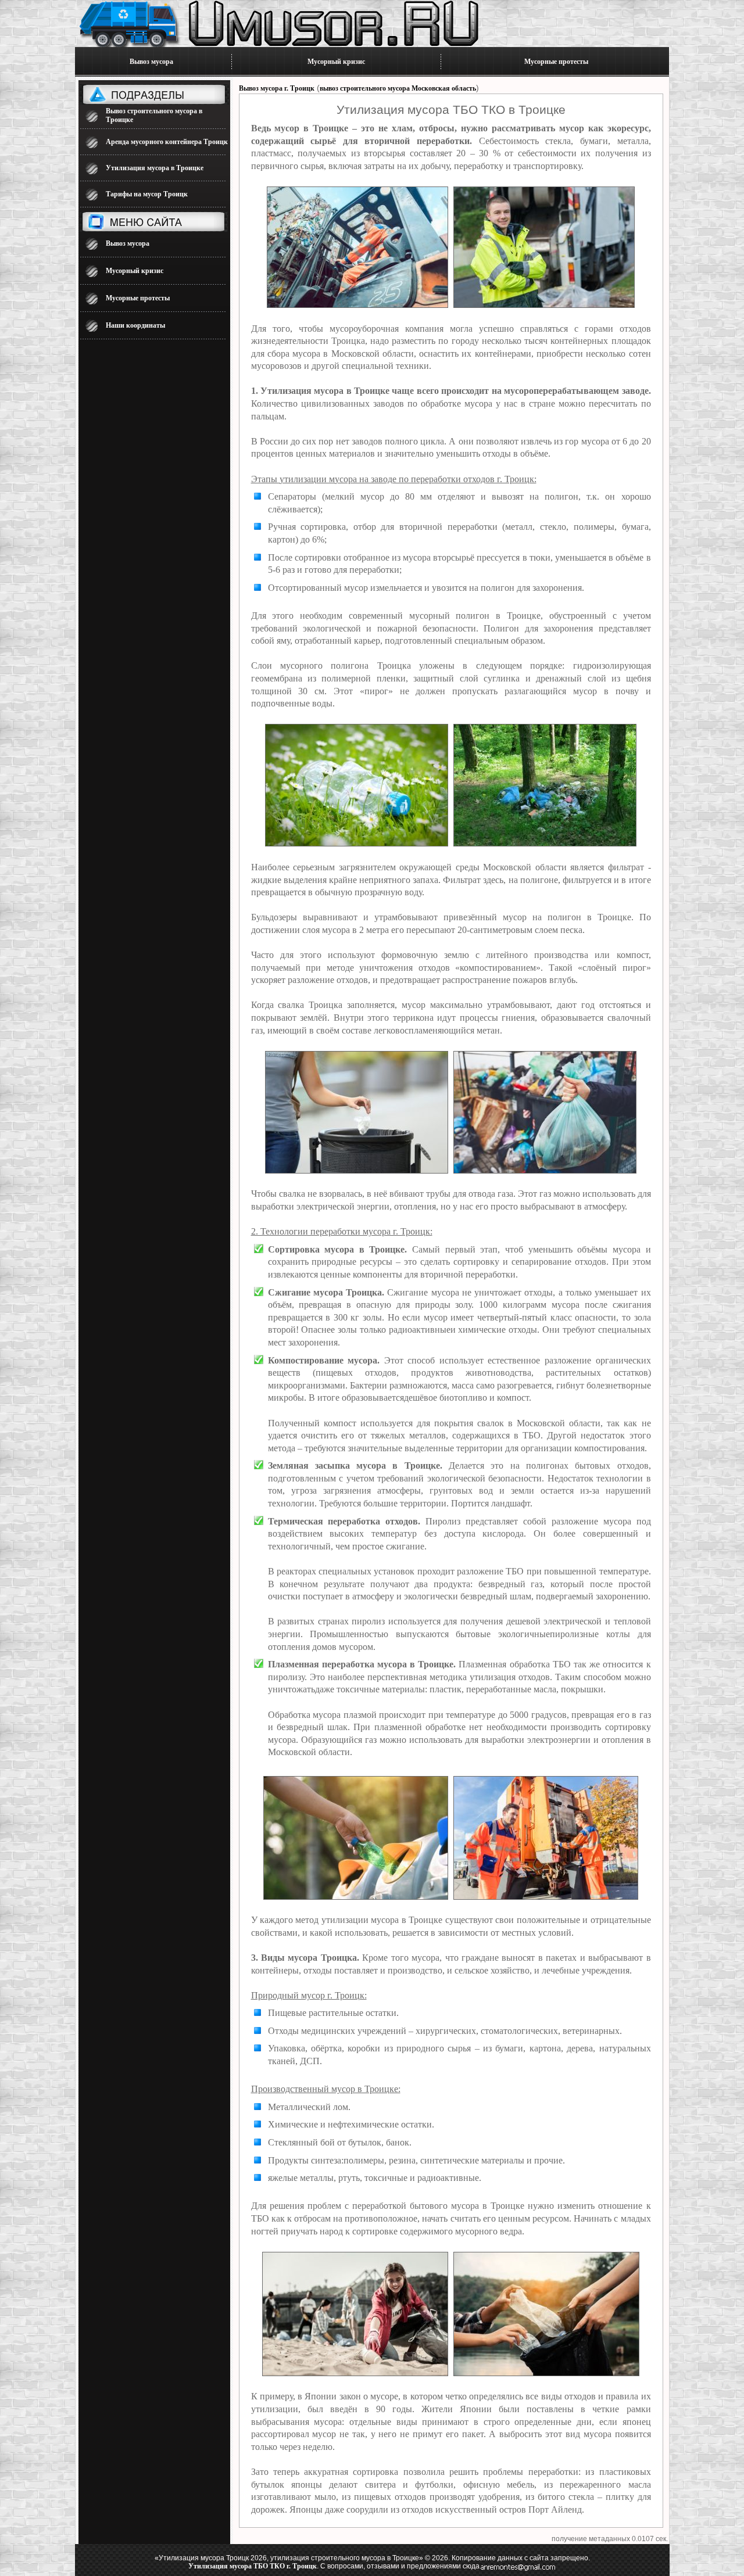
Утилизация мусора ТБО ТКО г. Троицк (253, 2566)
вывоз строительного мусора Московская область (398, 88)
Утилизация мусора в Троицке (155, 168)
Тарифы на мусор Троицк (147, 194)
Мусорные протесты (556, 62)
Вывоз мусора (151, 62)
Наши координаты (135, 325)
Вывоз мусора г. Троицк (277, 88)
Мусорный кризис (336, 62)
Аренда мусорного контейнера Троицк (167, 142)
